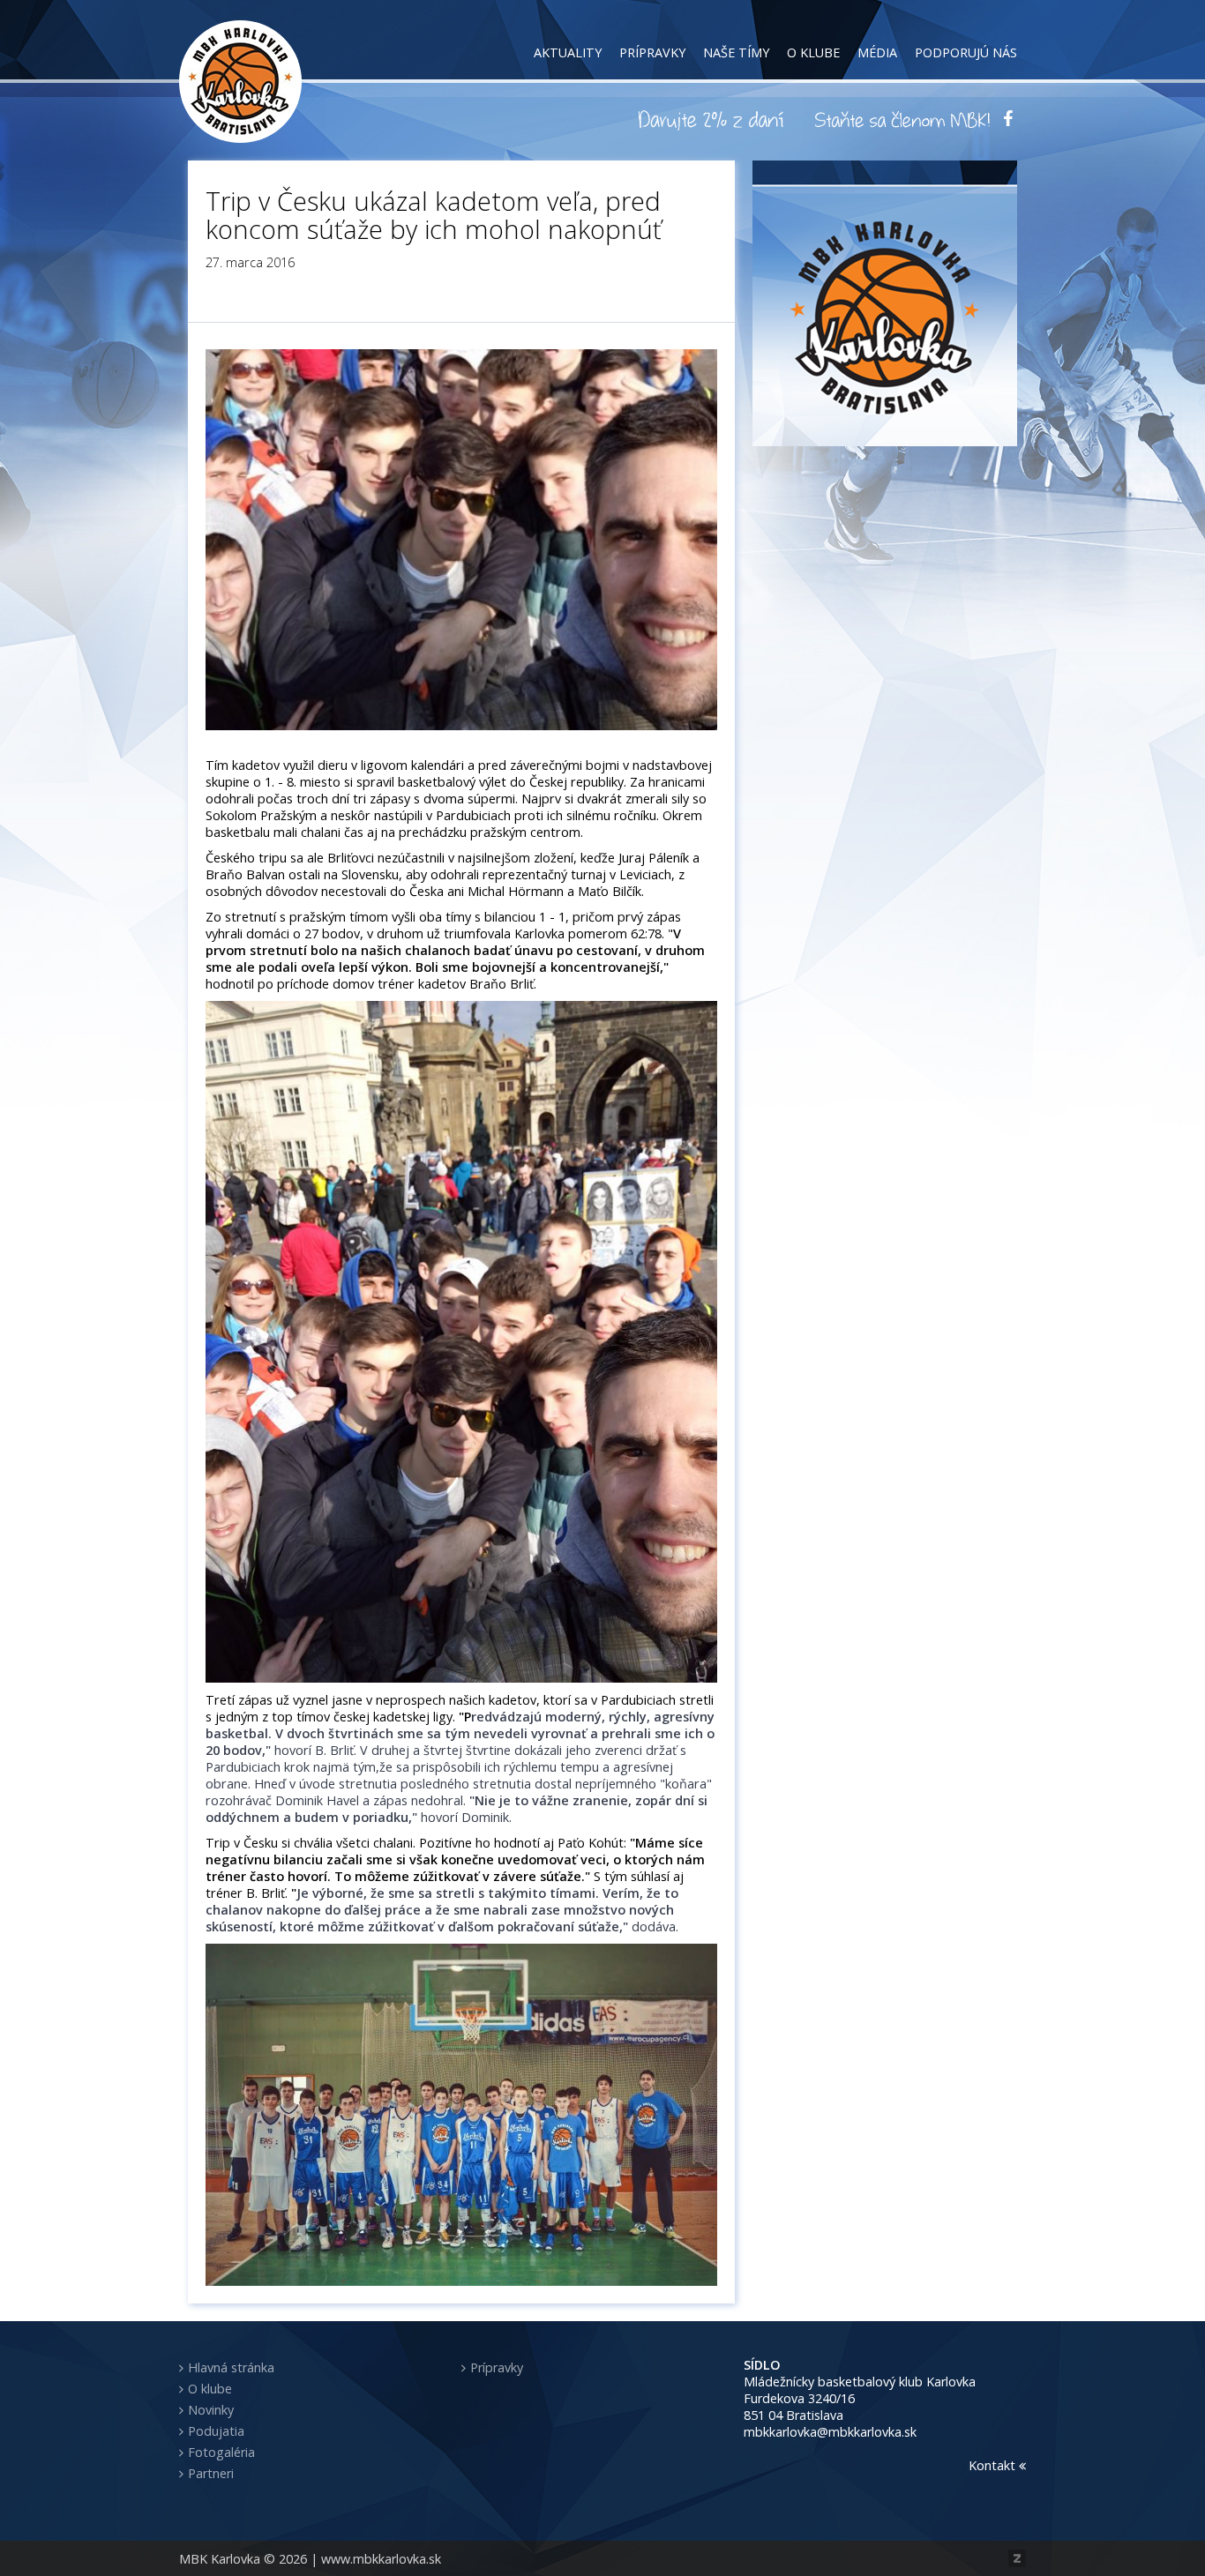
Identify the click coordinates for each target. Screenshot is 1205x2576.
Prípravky (652, 52)
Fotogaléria (221, 2452)
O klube (813, 52)
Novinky (211, 2410)
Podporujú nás (966, 52)
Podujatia (216, 2431)
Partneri (211, 2473)
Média (877, 52)
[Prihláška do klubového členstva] (902, 119)
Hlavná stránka (231, 2367)
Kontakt (994, 2465)
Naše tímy (736, 52)
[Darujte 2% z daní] (714, 119)
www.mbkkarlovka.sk (381, 2559)
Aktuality (568, 52)
